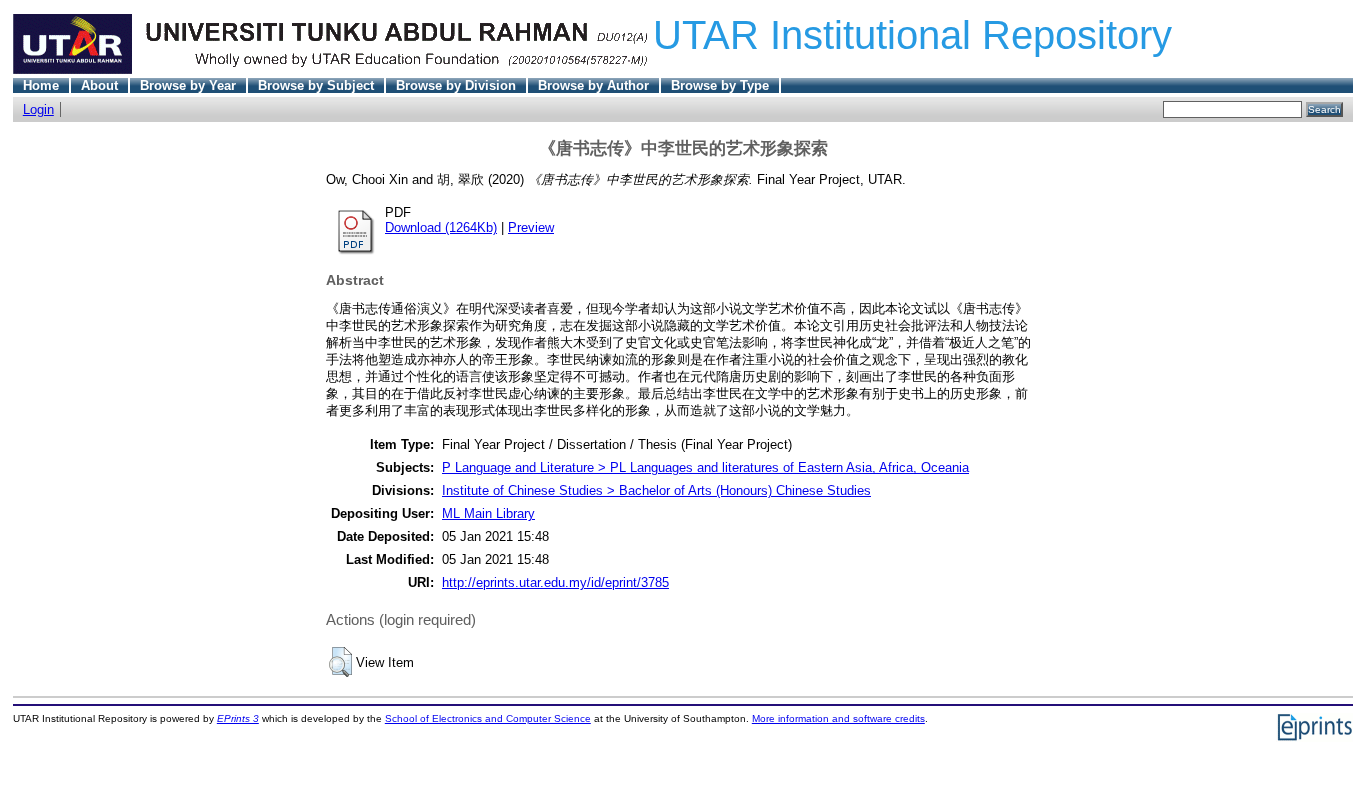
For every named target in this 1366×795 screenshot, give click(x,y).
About (99, 85)
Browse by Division (456, 85)
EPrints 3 (238, 718)
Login (38, 109)
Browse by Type (720, 85)
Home (41, 85)
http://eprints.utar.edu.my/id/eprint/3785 (555, 582)
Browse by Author (593, 85)
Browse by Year (188, 85)
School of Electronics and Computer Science (488, 718)
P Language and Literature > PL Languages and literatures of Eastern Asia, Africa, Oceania (705, 467)
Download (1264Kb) (441, 227)
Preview (531, 227)
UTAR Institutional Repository (912, 35)
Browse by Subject (316, 85)
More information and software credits (838, 718)
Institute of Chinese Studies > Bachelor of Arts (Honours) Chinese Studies (656, 490)
